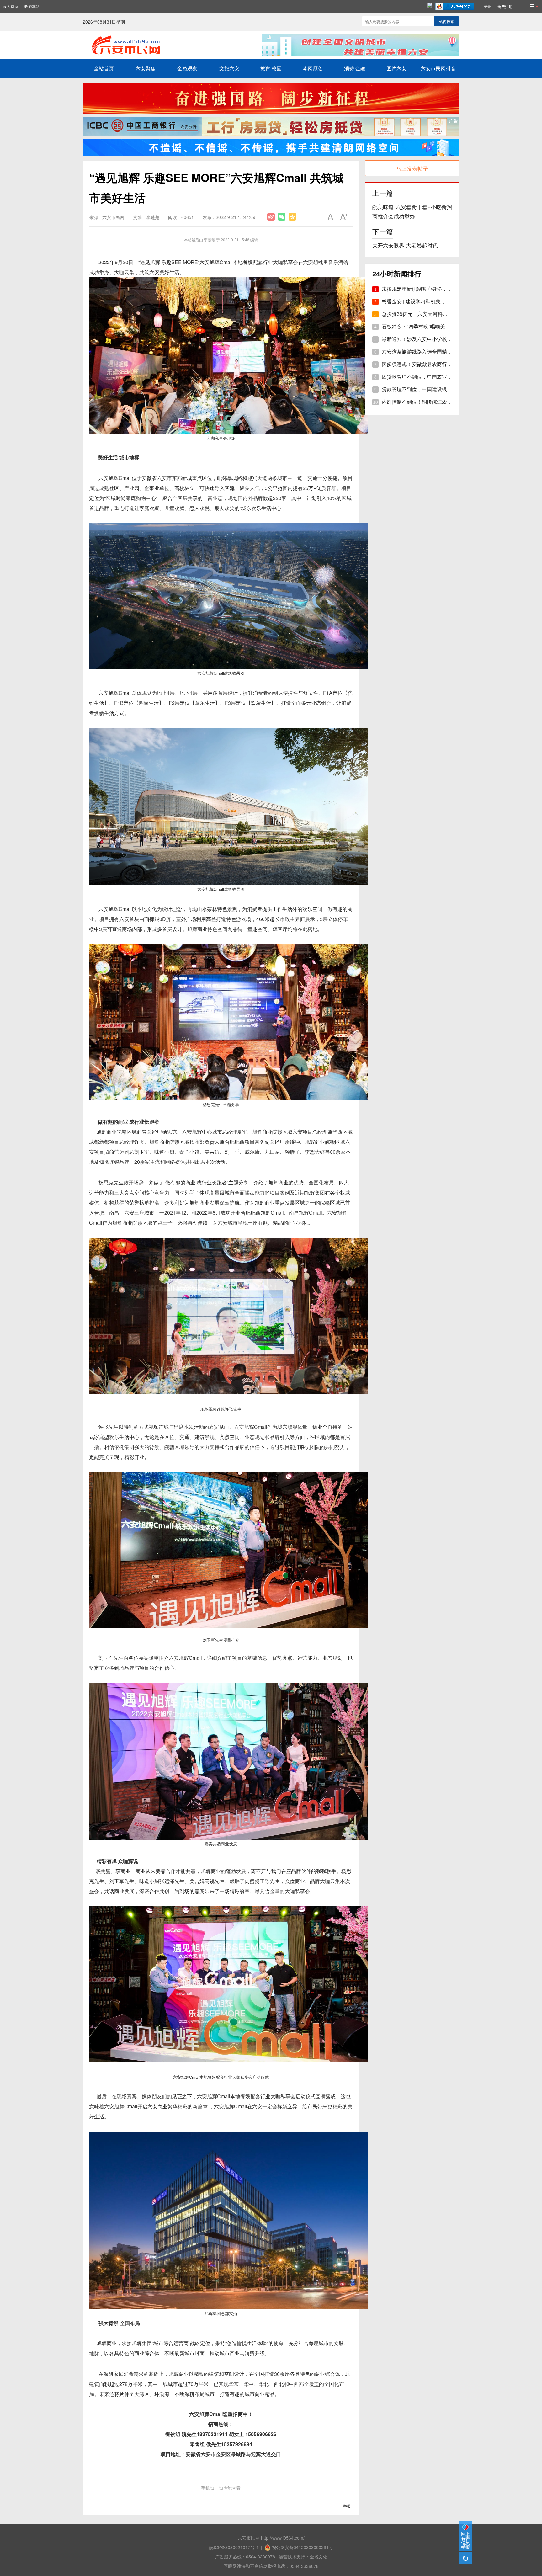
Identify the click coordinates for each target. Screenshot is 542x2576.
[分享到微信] (282, 217)
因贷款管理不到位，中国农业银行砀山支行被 (432, 377)
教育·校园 (271, 68)
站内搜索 (447, 21)
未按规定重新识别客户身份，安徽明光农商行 (432, 289)
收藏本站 (32, 6)
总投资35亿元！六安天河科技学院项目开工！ (432, 314)
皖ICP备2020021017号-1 (234, 2547)
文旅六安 (229, 68)
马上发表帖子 (412, 168)
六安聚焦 (146, 68)
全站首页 (104, 68)
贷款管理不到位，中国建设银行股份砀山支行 (432, 389)
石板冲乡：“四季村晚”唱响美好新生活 (423, 327)
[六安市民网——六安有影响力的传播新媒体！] (165, 54)
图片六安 (396, 68)
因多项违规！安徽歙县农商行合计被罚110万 (431, 364)
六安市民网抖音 (438, 68)
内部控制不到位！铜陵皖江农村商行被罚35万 (432, 402)
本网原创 (313, 68)
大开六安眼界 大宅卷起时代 (405, 246)
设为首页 (11, 6)
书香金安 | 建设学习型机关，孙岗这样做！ (429, 302)
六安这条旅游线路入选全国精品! (417, 352)
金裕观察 (187, 68)
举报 (347, 2506)
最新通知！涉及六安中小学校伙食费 (422, 339)
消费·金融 (355, 68)
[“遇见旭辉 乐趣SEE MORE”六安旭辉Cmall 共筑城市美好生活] (271, 217)
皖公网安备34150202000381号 (302, 2547)
